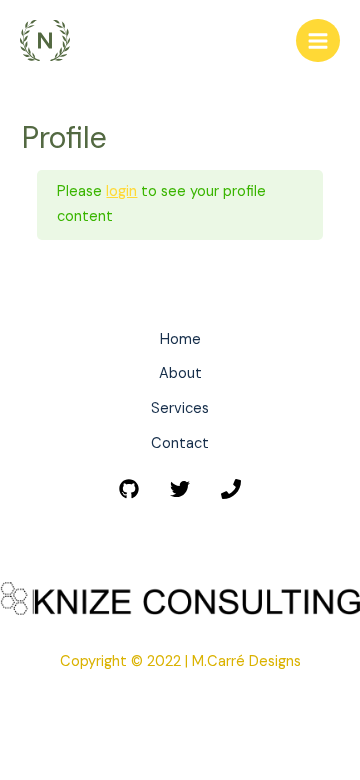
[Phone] (231, 489)
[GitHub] (129, 489)
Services (180, 408)
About (180, 373)
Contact (180, 443)
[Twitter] (180, 489)
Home (180, 339)
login (121, 191)
